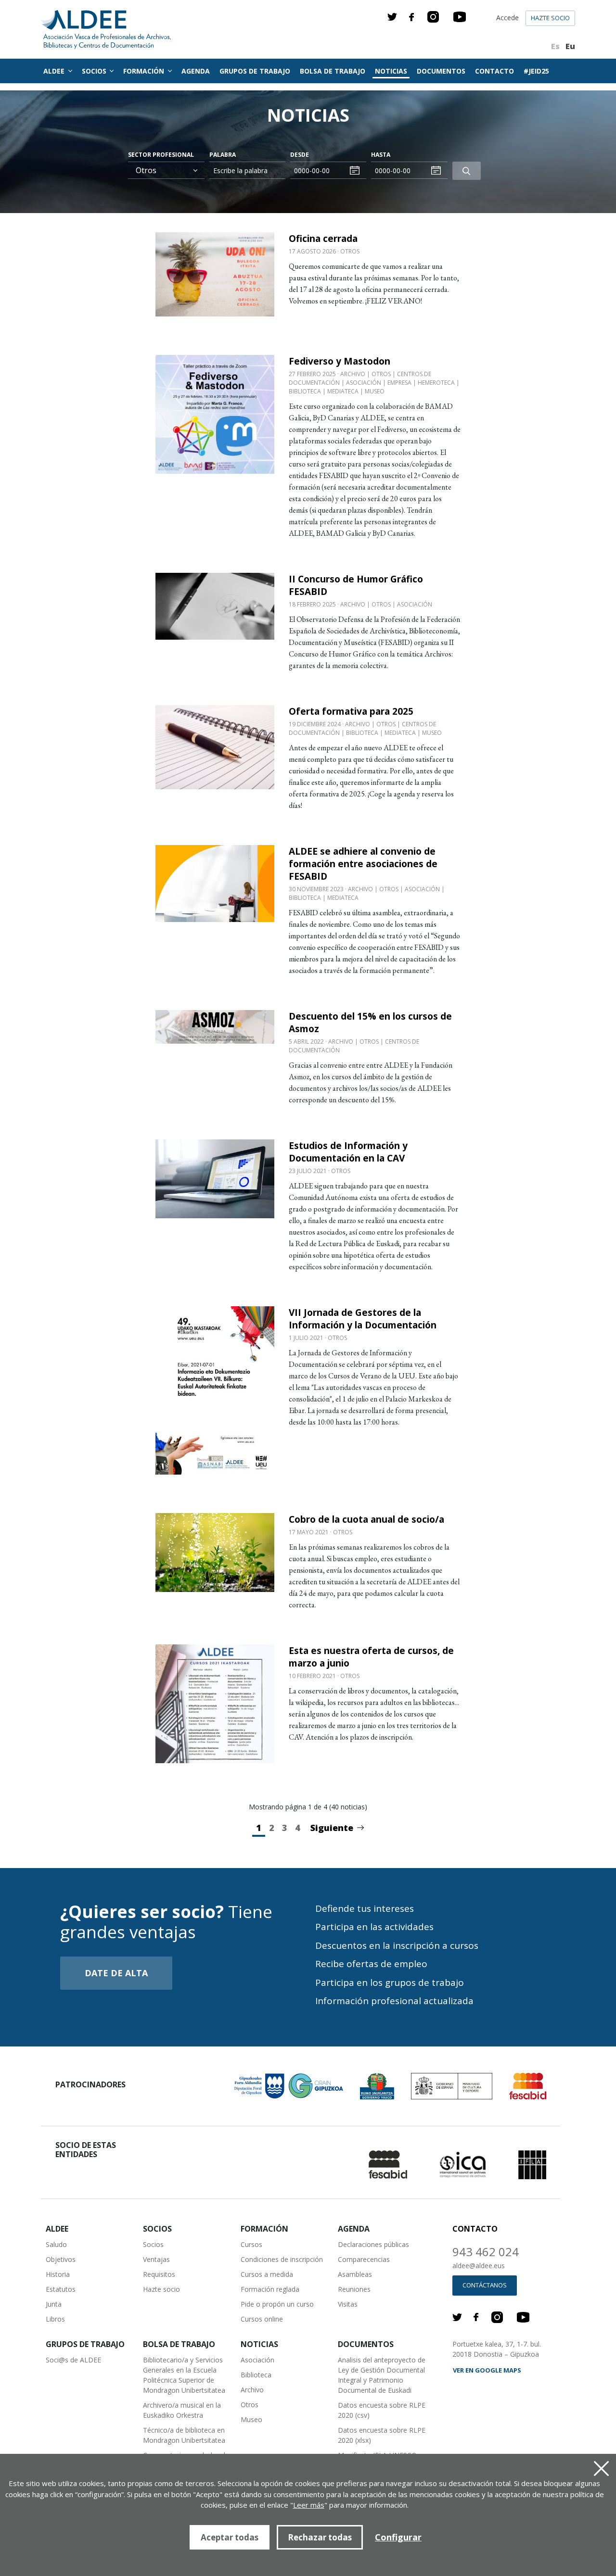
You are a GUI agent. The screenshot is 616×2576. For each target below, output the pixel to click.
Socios (153, 2244)
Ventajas (156, 2259)
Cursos (251, 2244)
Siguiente (332, 1828)
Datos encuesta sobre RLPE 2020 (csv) (382, 2410)
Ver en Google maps (487, 2370)
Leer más (309, 2505)
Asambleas (355, 2274)
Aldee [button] (55, 71)
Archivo (252, 2390)
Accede (507, 18)
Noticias (391, 71)
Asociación (257, 2360)
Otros (250, 2405)
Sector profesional (161, 155)
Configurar (398, 2537)
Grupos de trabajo (255, 71)
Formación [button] (145, 71)
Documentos (441, 71)
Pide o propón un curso (277, 2304)
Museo (251, 2419)
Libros (55, 2319)
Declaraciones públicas (373, 2244)
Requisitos (159, 2274)
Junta (54, 2304)
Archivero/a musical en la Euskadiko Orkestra (182, 2410)
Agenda (196, 71)
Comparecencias (364, 2259)
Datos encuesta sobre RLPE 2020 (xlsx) (382, 2435)
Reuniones (354, 2289)
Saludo (56, 2244)
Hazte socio (550, 18)
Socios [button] (95, 71)
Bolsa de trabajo (333, 71)
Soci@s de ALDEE (73, 2360)
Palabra (223, 155)
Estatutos (61, 2289)
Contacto (494, 71)
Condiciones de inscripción (282, 2259)
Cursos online (262, 2319)
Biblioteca (256, 2375)
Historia (58, 2274)
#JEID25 (536, 71)
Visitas (348, 2304)
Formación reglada (270, 2289)
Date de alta (116, 1973)
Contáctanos (485, 2285)
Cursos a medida (267, 2274)
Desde (300, 155)
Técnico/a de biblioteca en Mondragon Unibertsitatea (184, 2435)
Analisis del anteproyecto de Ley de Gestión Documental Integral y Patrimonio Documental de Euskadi (382, 2375)
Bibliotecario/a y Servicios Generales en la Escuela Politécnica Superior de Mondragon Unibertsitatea (184, 2375)
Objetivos (61, 2259)
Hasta (381, 155)
